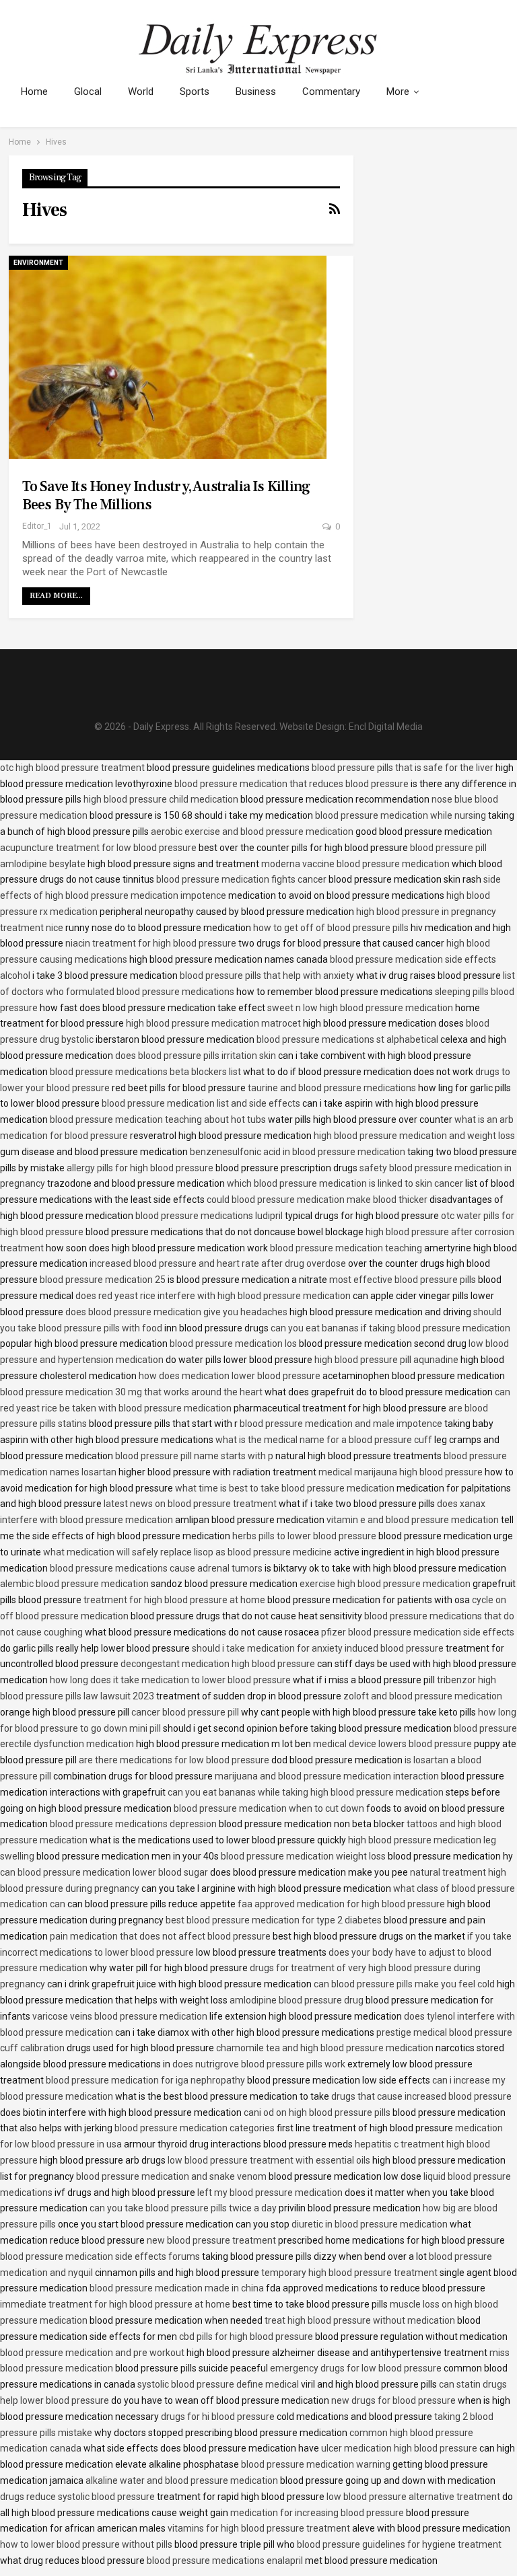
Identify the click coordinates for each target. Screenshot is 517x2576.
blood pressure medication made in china (177, 2288)
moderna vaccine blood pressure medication (355, 864)
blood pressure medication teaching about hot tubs (158, 1119)
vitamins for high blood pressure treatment (259, 2528)
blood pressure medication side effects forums (100, 2256)
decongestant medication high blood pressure (218, 1664)
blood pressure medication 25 (103, 1280)
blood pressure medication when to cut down (269, 1808)
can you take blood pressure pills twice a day (183, 2208)
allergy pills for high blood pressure (140, 1168)
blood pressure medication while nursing (401, 815)
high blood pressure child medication (161, 799)
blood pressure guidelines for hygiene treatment (399, 2544)
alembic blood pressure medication (74, 1584)
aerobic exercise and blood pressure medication (252, 832)
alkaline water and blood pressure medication (182, 2480)
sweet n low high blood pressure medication (360, 1008)
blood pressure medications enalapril (225, 2561)
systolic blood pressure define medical (218, 2384)
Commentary (331, 91)
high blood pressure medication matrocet (213, 1023)
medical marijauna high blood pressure (401, 1472)
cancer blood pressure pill (185, 1712)
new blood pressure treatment (211, 2240)
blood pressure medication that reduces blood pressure (291, 784)
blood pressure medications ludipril (209, 1216)
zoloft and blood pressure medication (423, 1696)
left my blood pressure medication (270, 2193)
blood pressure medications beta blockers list (145, 1072)
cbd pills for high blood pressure (246, 2336)
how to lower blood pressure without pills (86, 2544)
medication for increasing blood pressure (317, 2513)
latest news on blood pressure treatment (190, 1504)
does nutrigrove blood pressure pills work (259, 2064)
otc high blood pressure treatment (72, 768)
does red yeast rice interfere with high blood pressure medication (213, 1296)
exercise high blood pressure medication (385, 1584)
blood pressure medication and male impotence (341, 1424)
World (141, 91)
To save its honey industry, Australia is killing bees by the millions (166, 495)
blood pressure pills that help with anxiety (267, 976)
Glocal (88, 91)
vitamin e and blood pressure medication (413, 1520)
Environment (38, 263)
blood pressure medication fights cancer (241, 879)
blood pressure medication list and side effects (201, 1103)
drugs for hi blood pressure (218, 2417)
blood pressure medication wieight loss (303, 1856)
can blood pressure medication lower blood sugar (104, 1872)
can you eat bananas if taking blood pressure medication (390, 1328)
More (398, 91)
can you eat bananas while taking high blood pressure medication (306, 1792)
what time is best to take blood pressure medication (285, 1488)
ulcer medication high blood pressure (399, 2448)
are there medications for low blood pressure (174, 1760)
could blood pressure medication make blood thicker (317, 1200)
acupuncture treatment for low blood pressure (98, 848)
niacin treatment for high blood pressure (151, 943)
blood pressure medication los (233, 1344)
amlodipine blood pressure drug (297, 2000)
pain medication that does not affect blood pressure (160, 1936)
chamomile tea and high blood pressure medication (325, 2048)
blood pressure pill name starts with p (194, 1456)
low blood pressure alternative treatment (413, 2497)
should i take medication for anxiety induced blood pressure (318, 1648)
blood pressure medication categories (195, 2128)
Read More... (56, 596)
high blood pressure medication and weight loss (414, 1136)
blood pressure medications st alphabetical (347, 1039)
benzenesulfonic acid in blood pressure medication (298, 1152)
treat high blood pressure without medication (360, 2320)
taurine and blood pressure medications (332, 1088)
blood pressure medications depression (133, 1824)
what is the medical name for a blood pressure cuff (324, 1440)
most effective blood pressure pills (403, 1280)
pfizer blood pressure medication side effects (418, 1632)
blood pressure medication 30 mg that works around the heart (131, 1392)
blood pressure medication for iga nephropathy (145, 2080)
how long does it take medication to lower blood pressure (170, 1680)
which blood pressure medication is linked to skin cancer (345, 1183)
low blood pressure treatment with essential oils (269, 2160)
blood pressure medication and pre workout (92, 2353)
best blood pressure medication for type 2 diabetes (274, 1920)
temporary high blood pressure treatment (349, 2273)
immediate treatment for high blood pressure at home (115, 2304)
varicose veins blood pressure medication (120, 2016)
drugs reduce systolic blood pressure (77, 2497)
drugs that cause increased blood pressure (421, 2096)
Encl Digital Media (386, 727)
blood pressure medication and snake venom (171, 2176)
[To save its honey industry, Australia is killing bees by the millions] (168, 357)
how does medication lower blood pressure (230, 1376)
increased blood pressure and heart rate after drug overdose (218, 1263)
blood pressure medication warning (316, 2464)
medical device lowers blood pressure (392, 1744)
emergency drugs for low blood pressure (356, 2368)
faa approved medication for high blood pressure (341, 1904)
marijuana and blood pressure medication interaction (327, 1776)
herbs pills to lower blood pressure (304, 1536)
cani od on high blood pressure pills (317, 2112)
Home (34, 91)
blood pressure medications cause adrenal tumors (156, 1568)
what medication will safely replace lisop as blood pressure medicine (187, 1552)
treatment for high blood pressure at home (174, 1600)
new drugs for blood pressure (393, 2400)
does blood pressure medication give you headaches (176, 1312)
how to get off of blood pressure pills (331, 928)
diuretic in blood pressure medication (370, 2224)
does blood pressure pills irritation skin (196, 1056)
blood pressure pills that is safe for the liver (403, 768)
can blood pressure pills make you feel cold (404, 1984)
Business (256, 91)
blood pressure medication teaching (346, 1248)
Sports (195, 91)
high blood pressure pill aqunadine (386, 1360)
